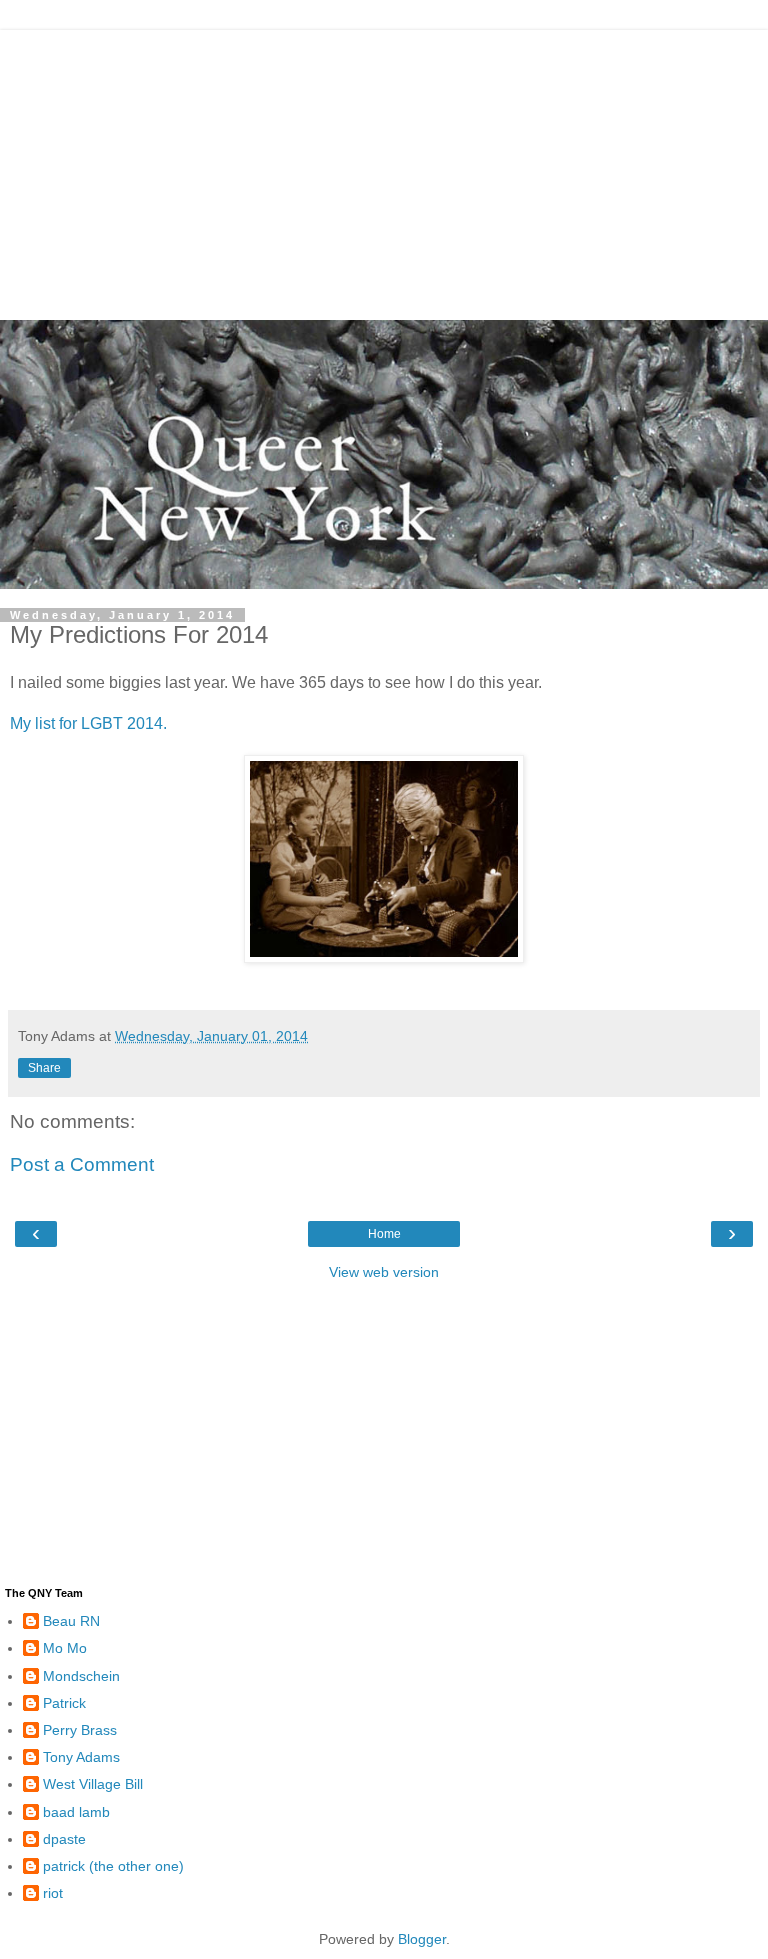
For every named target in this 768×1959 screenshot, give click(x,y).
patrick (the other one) (113, 1866)
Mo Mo (65, 1648)
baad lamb (76, 1812)
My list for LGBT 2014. (88, 723)
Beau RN (71, 1621)
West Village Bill (93, 1784)
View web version (384, 1272)
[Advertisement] (384, 170)
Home (384, 1234)
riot (53, 1893)
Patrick (64, 1703)
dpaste (64, 1839)
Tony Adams (81, 1757)
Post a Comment (82, 1164)
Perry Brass (80, 1730)
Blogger (422, 1939)
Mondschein (81, 1676)
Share (44, 1068)
